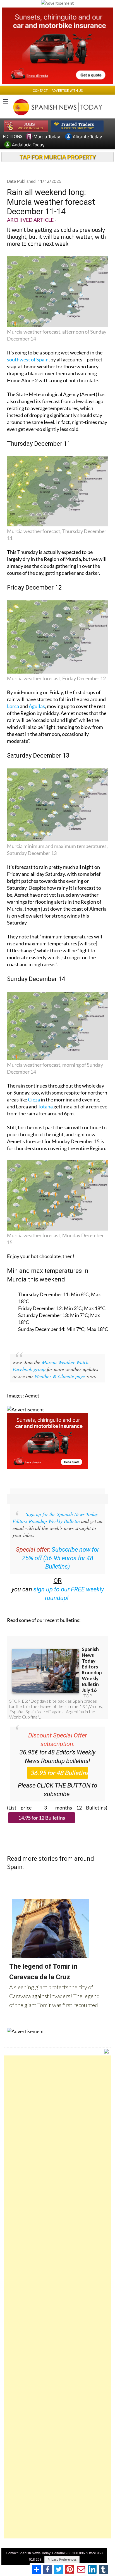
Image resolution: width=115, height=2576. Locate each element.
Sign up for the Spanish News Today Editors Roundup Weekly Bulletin (55, 1518)
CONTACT (40, 91)
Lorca (13, 706)
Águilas (37, 706)
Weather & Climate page (60, 1376)
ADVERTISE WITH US (67, 91)
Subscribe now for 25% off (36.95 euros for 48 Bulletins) (61, 1558)
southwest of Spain (28, 359)
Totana (45, 1106)
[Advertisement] (57, 2297)
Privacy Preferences (62, 2559)
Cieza (34, 1100)
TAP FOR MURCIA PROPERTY (58, 157)
